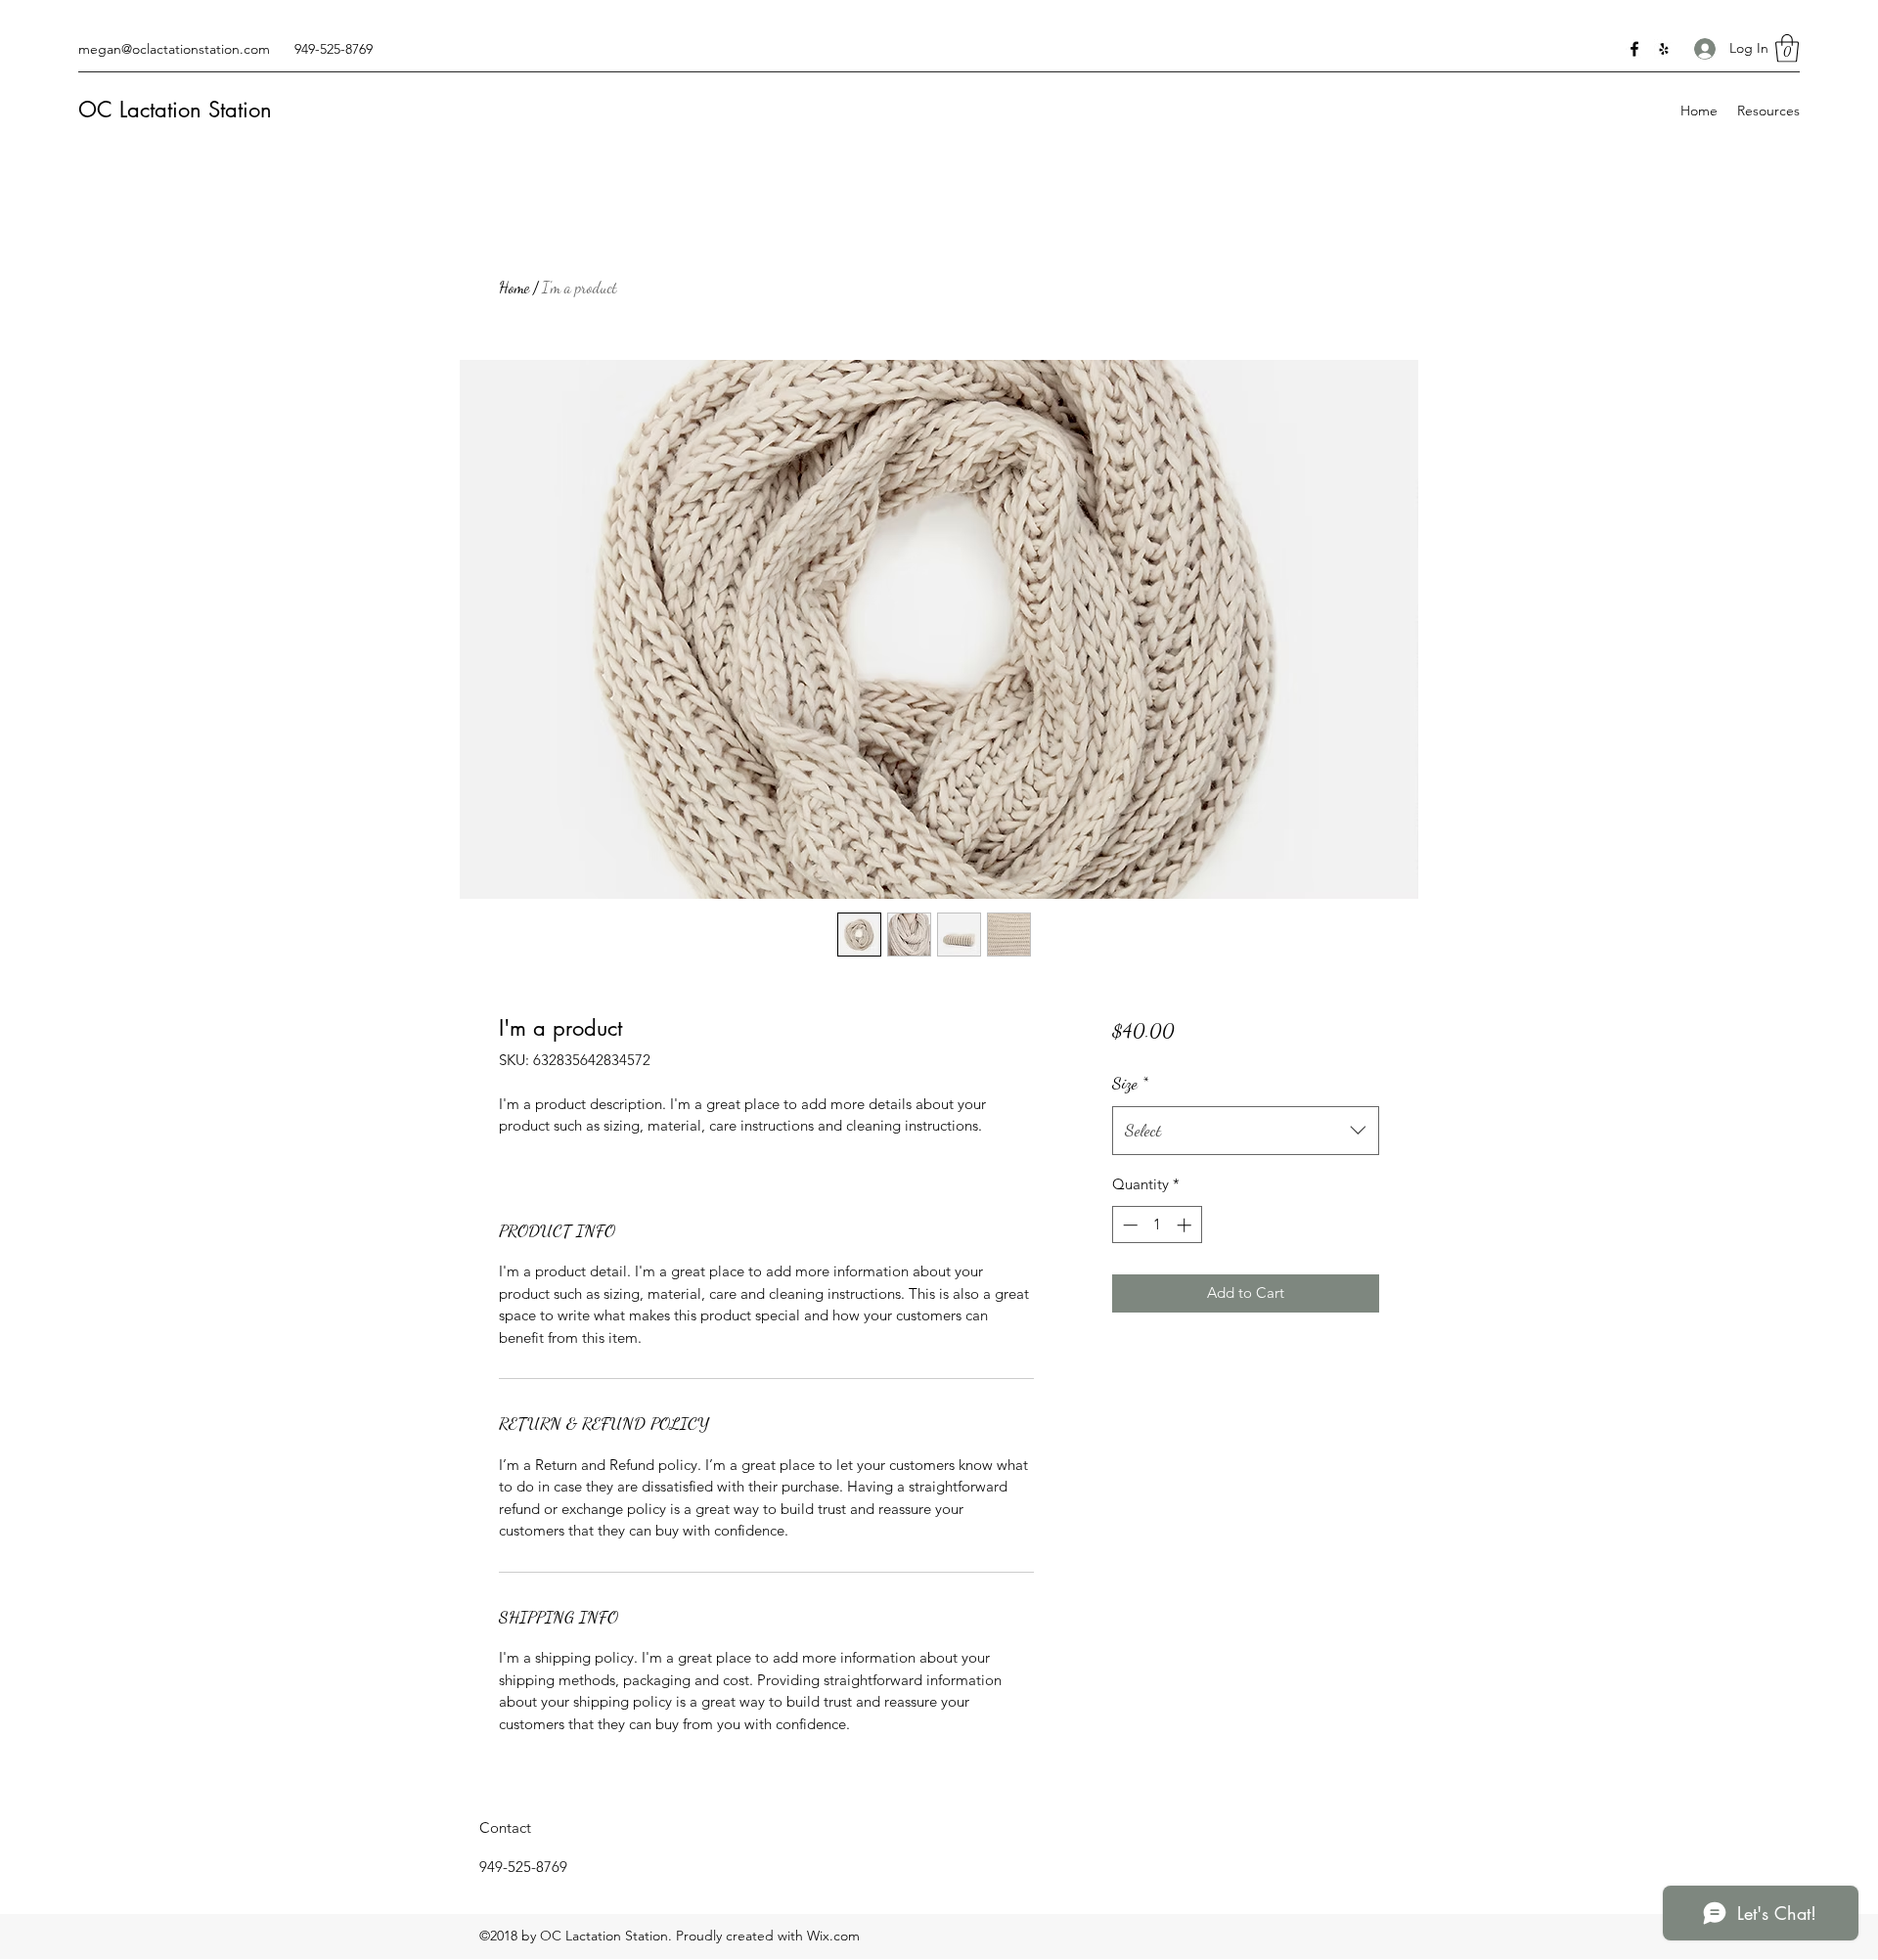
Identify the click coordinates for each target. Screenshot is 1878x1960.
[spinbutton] (1157, 1225)
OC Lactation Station (175, 110)
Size (1130, 1083)
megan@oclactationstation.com (174, 49)
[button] (1787, 48)
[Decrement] (1128, 1225)
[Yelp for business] (1664, 49)
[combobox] (1246, 1131)
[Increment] (1186, 1225)
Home (514, 287)
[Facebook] (1634, 49)
